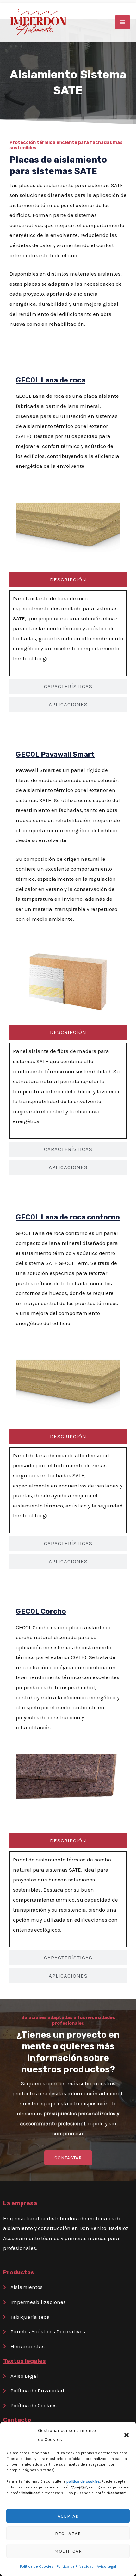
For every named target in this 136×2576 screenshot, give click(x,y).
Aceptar (68, 2516)
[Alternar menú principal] (123, 22)
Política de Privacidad (75, 2566)
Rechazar (68, 2534)
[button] (127, 2435)
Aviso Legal (106, 2566)
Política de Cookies (37, 2566)
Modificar (68, 2551)
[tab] (68, 580)
